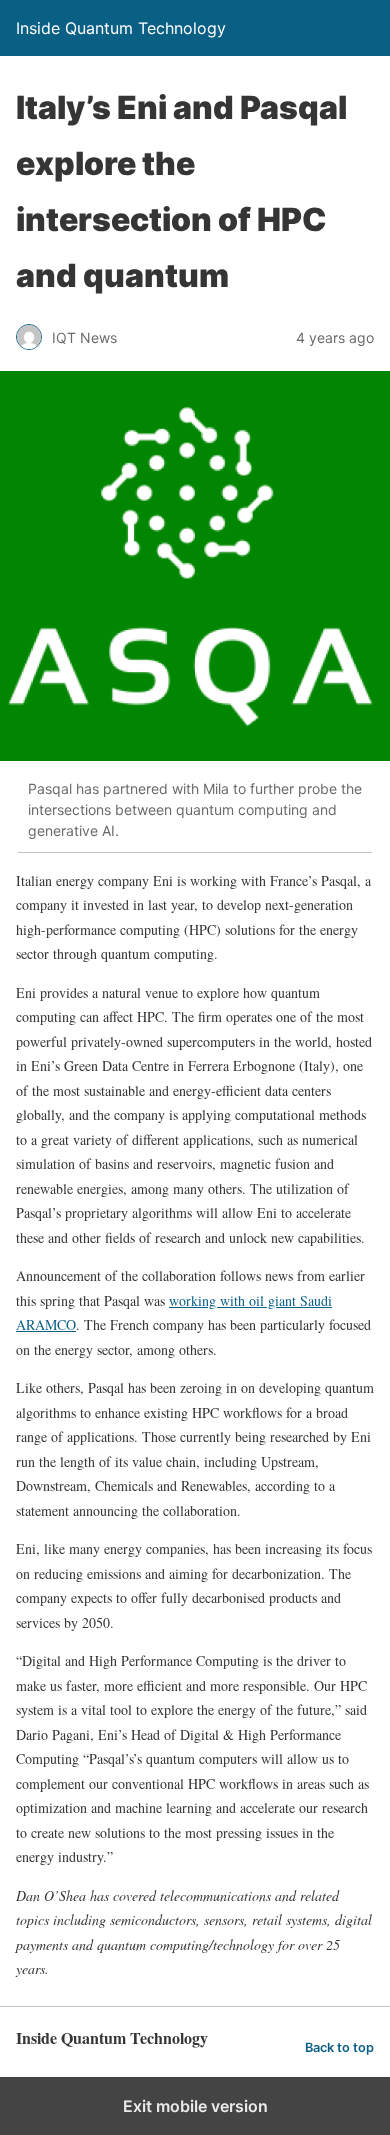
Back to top (339, 2047)
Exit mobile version (195, 2106)
